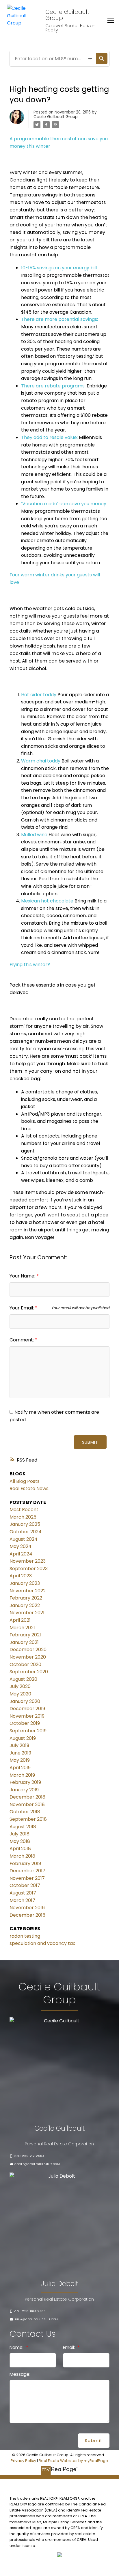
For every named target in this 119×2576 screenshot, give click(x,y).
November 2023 (28, 1561)
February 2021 (25, 1635)
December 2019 (27, 1709)
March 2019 (22, 1775)
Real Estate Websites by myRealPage (73, 2461)
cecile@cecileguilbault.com (37, 2164)
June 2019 (20, 1753)
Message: (20, 2374)
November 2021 (27, 1613)
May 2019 (20, 1760)
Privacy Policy (23, 2461)
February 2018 (25, 1864)
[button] (27, 2156)
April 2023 (21, 1576)
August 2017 (23, 1893)
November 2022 (28, 1591)
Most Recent (24, 1510)
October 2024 (26, 1532)
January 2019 (24, 1790)
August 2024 (24, 1539)
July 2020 (20, 1686)
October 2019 (25, 1723)
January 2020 (25, 1701)
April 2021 (20, 1620)
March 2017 (22, 1900)
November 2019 (27, 1716)
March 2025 (23, 1517)
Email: (69, 2347)
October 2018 (25, 1812)
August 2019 (23, 1738)
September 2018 (28, 1819)
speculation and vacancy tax (42, 1943)
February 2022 (26, 1598)
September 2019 (28, 1731)
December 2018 (27, 1797)
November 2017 (27, 1878)
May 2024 (21, 1546)
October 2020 (25, 1664)
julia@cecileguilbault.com (36, 2319)
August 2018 (23, 1827)
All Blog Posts (25, 1481)
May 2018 (20, 1841)
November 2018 (27, 1804)
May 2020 (20, 1694)
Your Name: (23, 1276)
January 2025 (25, 1524)
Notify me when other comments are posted (54, 1416)
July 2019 (19, 1745)
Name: (17, 2347)
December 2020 (28, 1649)
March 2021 (22, 1628)
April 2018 (20, 1849)
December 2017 (27, 1871)
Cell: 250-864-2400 (30, 2311)
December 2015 (27, 1915)
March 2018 (22, 1856)
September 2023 (29, 1569)
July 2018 (19, 1834)
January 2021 (24, 1642)
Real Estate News (29, 1488)
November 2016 (27, 1908)
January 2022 (25, 1605)
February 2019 (25, 1782)
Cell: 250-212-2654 (29, 2156)
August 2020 (23, 1679)
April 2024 (21, 1554)
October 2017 (25, 1885)
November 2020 (28, 1657)
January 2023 (25, 1583)
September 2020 (29, 1672)
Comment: (22, 1340)
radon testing (25, 1936)
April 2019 (20, 1768)
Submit (90, 1442)
